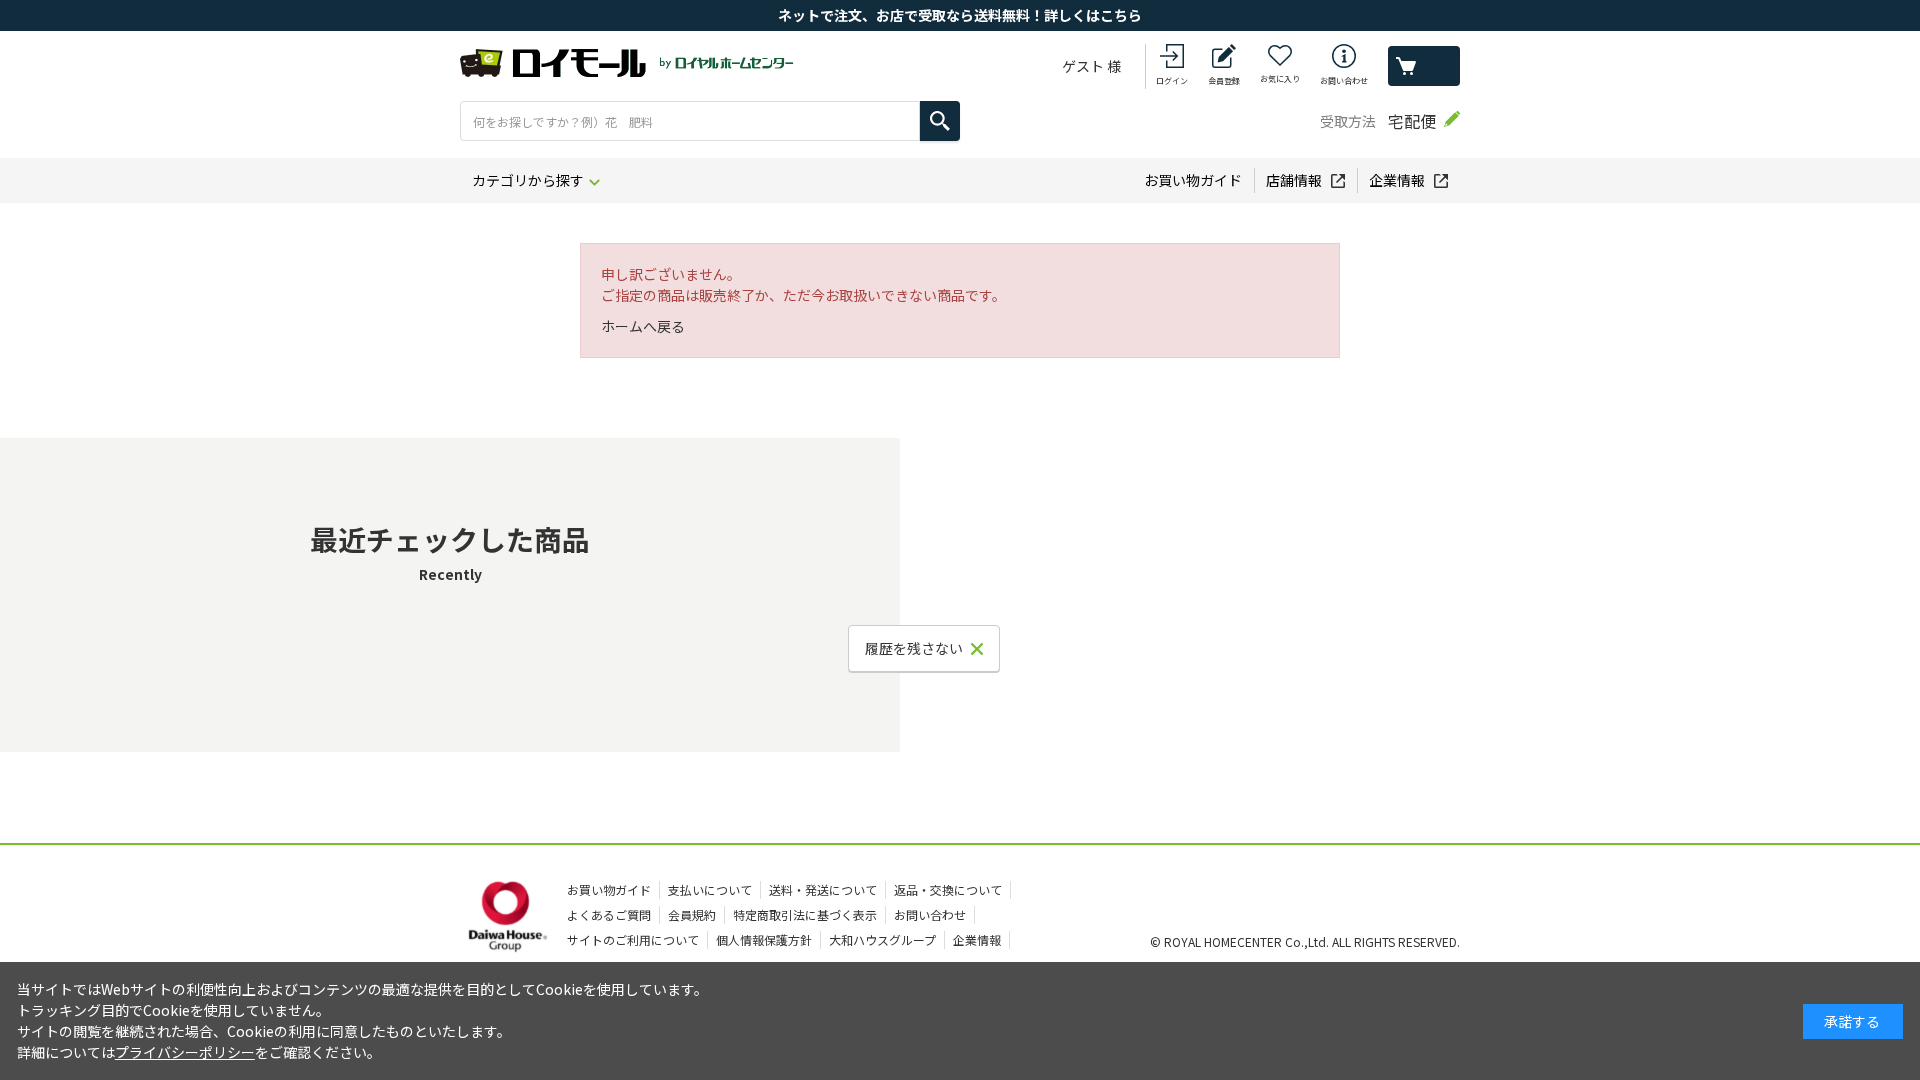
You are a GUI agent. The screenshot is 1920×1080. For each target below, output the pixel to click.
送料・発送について (823, 889)
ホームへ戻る (643, 326)
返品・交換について (948, 889)
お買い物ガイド (1193, 180)
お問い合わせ (1344, 80)
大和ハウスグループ (882, 939)
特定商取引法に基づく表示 (805, 914)
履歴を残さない (914, 648)
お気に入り (1280, 78)
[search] (940, 121)
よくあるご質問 (609, 914)
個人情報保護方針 (764, 939)
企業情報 (1397, 180)
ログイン (1172, 80)
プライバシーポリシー (185, 1052)
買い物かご (1424, 66)
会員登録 (1224, 80)
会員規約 (692, 914)
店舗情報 (1294, 180)
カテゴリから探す (528, 180)
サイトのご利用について (633, 939)
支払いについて (710, 889)
